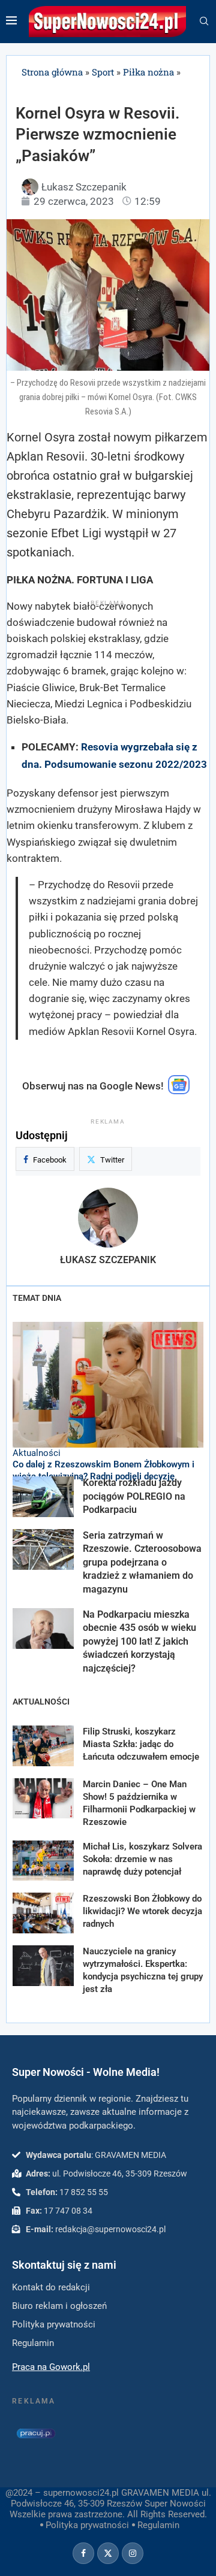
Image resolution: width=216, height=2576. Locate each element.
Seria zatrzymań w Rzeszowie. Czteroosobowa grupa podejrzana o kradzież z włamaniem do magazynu (142, 1562)
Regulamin (158, 2525)
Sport (103, 72)
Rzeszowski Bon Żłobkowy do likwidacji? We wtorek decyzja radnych (142, 1911)
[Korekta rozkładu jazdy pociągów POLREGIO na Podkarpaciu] (43, 1497)
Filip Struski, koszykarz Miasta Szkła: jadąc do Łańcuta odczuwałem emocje (141, 1744)
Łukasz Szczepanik (108, 1260)
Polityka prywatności (87, 2525)
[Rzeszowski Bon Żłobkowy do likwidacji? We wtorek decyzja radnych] (43, 1913)
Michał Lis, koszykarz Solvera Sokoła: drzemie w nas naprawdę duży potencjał (142, 1859)
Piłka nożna (148, 72)
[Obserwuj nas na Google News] (179, 1091)
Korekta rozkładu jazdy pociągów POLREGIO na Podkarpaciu (134, 1496)
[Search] (204, 22)
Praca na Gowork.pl (51, 2367)
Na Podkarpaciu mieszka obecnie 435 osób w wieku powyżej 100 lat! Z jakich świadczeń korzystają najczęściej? (139, 1641)
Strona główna (52, 72)
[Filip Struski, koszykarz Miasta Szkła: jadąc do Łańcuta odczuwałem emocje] (43, 1746)
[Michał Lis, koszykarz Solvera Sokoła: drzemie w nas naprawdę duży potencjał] (43, 1861)
